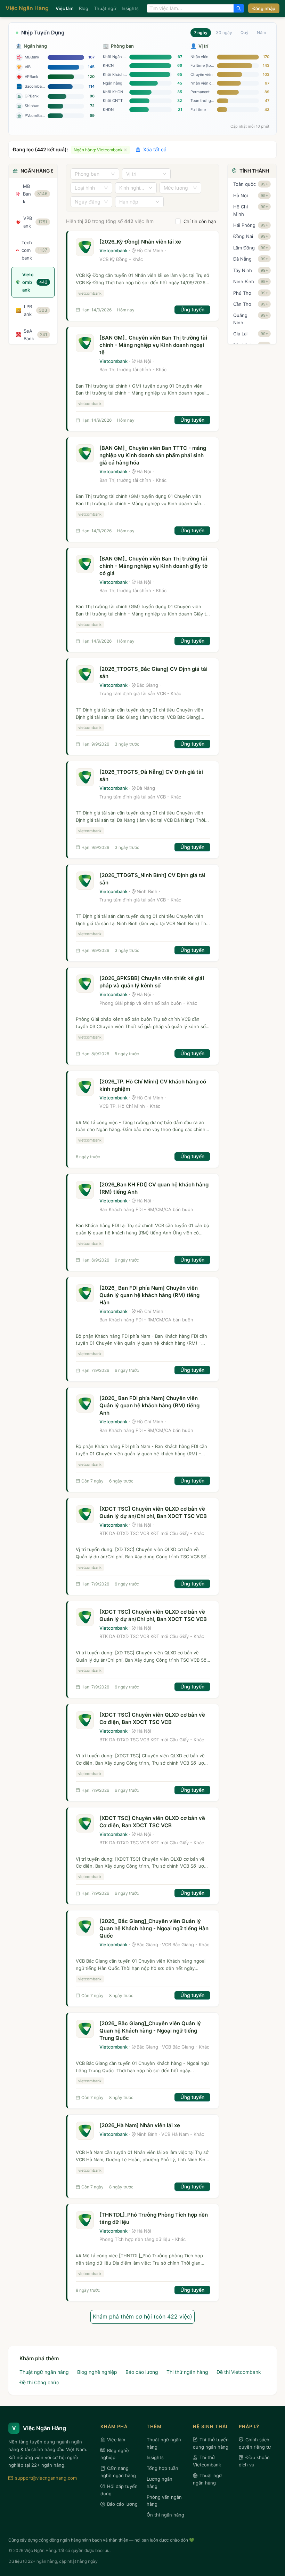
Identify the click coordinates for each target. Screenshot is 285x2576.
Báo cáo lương (142, 2372)
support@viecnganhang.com (46, 2478)
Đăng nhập (264, 8)
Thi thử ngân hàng (187, 2372)
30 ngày (224, 33)
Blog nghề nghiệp (97, 2372)
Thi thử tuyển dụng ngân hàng (211, 2443)
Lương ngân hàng (160, 2483)
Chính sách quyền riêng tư (255, 2443)
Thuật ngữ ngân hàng (44, 2372)
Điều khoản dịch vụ (254, 2461)
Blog (84, 8)
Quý (245, 33)
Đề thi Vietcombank (239, 2372)
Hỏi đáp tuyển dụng (119, 2490)
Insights (130, 8)
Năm (261, 33)
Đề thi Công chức (39, 2382)
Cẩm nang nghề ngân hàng (118, 2472)
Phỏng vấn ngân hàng (164, 2501)
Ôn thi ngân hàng (165, 2515)
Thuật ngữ (105, 8)
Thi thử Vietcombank (207, 2461)
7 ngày (201, 33)
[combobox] (190, 8)
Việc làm (64, 8)
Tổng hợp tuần (162, 2468)
